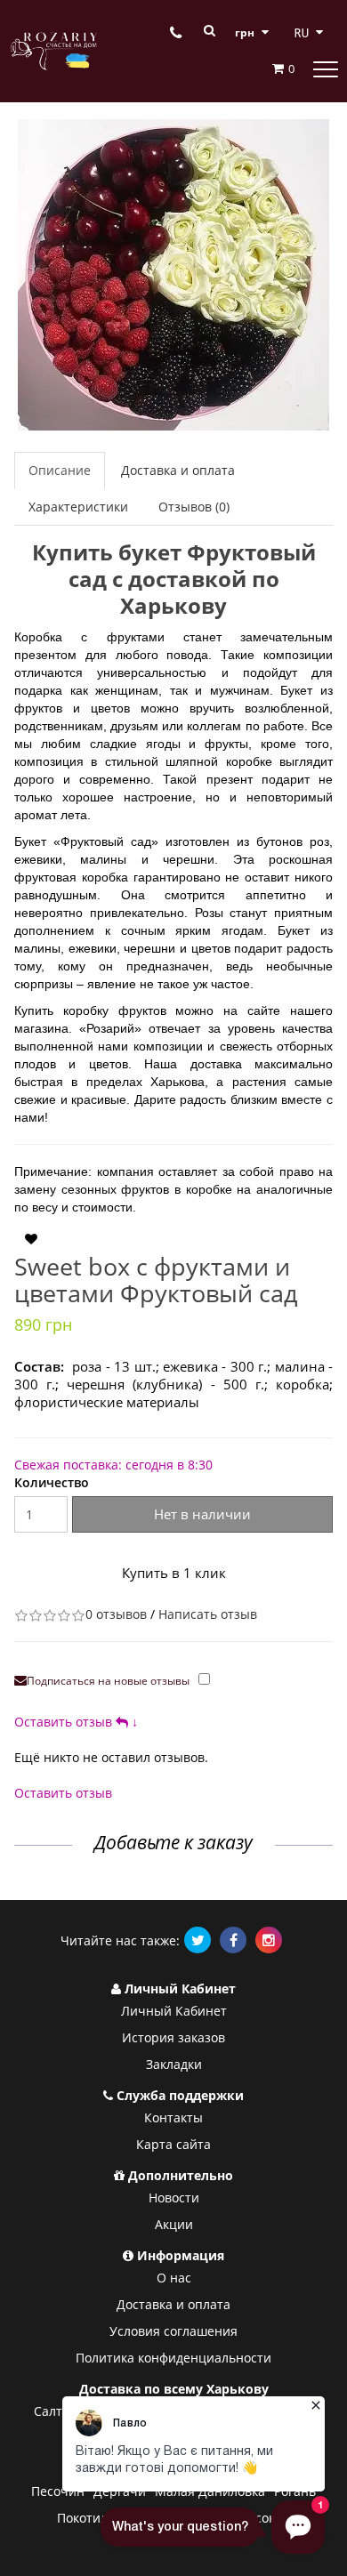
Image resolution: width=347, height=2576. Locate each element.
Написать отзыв (208, 1614)
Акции (174, 2224)
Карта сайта (173, 2144)
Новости (174, 2198)
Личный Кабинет (174, 2011)
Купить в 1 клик (174, 1573)
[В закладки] (31, 1239)
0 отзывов (116, 1614)
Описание (60, 470)
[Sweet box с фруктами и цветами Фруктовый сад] (173, 275)
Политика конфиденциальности (173, 2358)
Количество (52, 1482)
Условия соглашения (173, 2331)
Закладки (174, 2064)
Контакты (173, 2117)
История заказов (173, 2037)
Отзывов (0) (194, 507)
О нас (174, 2278)
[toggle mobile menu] (326, 68)
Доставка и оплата (178, 470)
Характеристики (78, 507)
